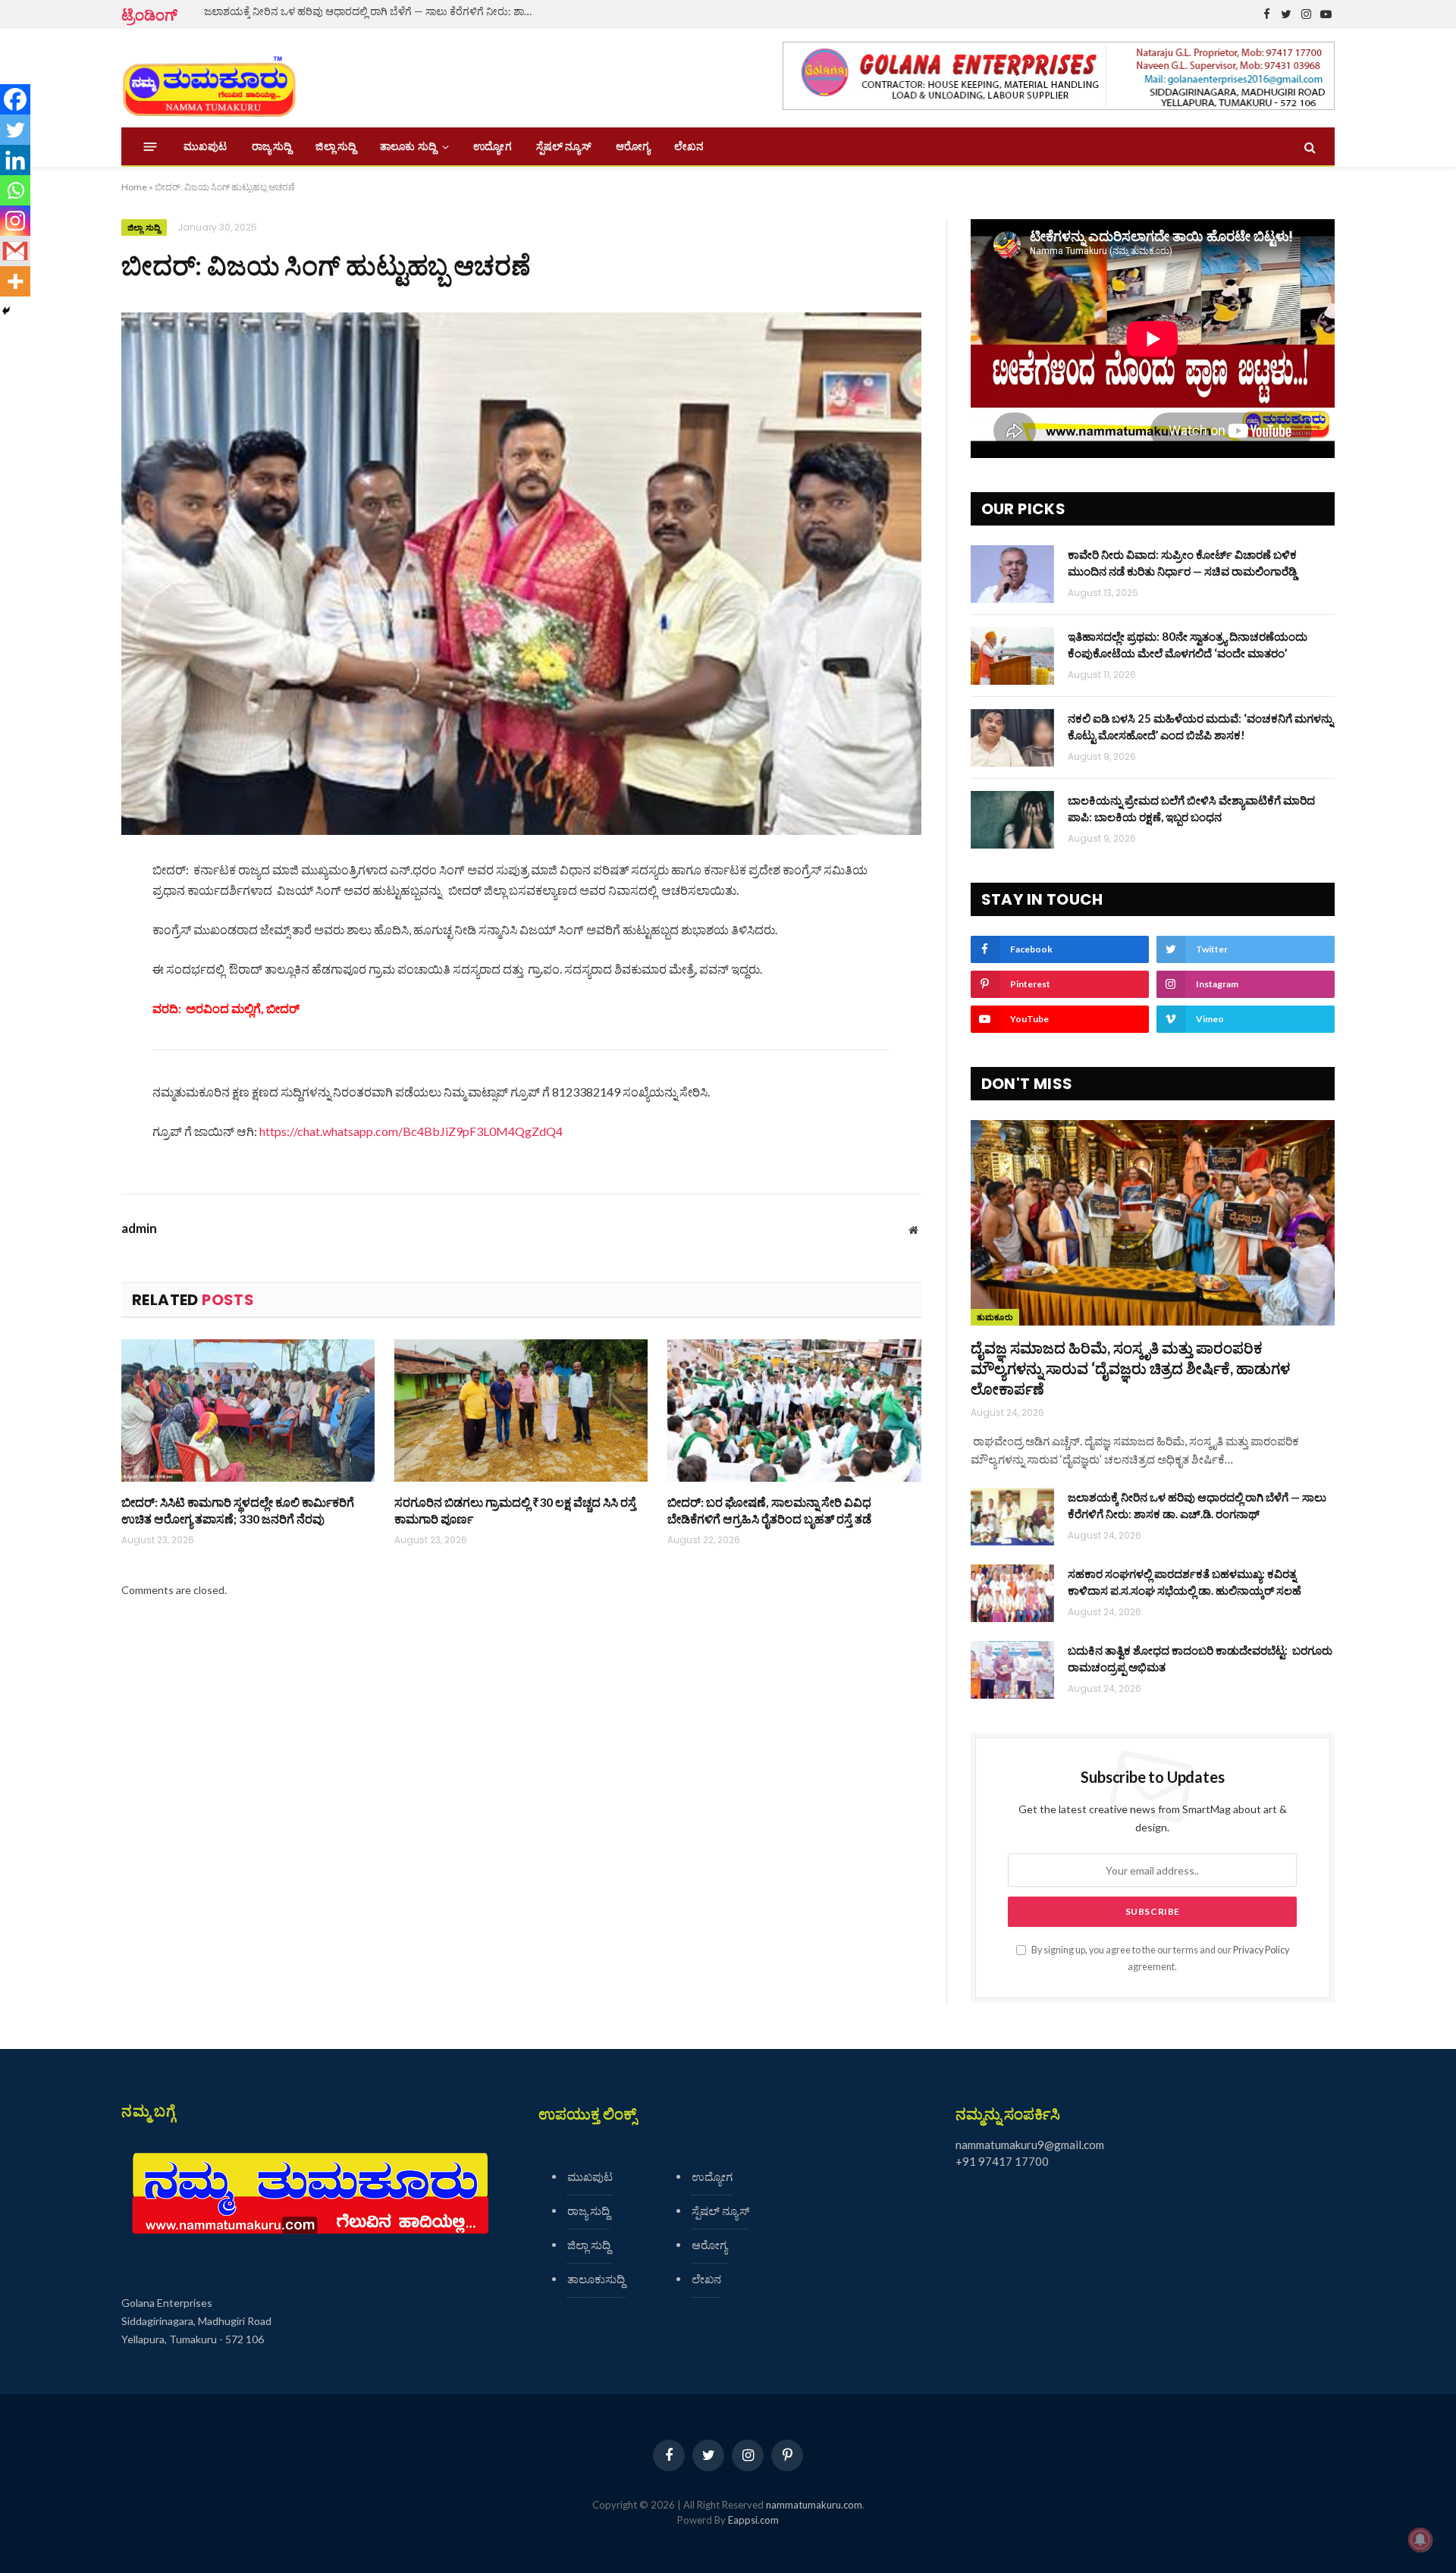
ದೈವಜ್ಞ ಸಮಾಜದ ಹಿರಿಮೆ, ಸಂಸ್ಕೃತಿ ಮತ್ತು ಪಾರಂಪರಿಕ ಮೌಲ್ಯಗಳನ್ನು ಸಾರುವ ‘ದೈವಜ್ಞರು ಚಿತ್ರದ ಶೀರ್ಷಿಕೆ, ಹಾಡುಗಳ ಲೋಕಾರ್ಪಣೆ (1130, 1368)
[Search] (1309, 147)
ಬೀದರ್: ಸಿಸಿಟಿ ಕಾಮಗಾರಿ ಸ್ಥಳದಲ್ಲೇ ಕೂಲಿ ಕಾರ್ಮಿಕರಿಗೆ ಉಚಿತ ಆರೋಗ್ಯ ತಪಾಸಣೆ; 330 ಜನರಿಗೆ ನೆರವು (238, 1510)
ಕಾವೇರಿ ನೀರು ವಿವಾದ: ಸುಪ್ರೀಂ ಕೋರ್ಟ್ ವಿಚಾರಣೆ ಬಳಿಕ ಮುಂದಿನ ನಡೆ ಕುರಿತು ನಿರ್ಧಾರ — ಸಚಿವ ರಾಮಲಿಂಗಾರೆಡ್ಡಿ (1182, 562)
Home (134, 187)
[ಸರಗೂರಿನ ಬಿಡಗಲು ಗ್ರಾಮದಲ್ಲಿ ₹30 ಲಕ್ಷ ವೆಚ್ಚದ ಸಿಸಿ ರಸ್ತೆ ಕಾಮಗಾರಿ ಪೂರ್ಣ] (521, 1410)
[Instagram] (15, 221)
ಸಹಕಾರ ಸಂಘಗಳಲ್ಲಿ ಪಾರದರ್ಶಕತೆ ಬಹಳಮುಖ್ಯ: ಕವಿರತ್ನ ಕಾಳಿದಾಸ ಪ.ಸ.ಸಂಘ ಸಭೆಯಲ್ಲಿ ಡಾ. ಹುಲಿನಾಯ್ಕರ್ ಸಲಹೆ (1185, 1581)
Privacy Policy (1261, 1950)
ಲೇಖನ (689, 146)
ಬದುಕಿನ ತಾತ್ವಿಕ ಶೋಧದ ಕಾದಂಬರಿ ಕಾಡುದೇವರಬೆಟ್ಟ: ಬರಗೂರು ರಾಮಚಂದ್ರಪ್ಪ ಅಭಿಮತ (1200, 1658)
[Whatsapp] (15, 190)
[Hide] (6, 311)
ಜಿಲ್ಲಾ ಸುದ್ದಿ (336, 146)
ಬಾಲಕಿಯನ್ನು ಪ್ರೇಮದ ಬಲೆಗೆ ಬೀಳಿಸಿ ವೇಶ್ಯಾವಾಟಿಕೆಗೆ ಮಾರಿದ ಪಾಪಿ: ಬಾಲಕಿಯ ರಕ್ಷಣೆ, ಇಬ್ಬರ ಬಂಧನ (1191, 808)
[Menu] (151, 147)
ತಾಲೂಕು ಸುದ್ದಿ (408, 146)
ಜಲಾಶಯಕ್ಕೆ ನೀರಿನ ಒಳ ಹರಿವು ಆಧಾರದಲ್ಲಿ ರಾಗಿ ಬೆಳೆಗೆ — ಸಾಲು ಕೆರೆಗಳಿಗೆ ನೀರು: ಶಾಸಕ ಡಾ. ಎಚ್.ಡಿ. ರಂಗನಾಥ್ (375, 11)
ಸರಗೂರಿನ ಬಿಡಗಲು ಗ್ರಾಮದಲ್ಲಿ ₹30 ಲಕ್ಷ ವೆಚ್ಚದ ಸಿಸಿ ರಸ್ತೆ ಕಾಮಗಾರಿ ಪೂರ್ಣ (515, 1510)
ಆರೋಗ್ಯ (633, 146)
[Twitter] (15, 130)
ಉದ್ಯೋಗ (492, 146)
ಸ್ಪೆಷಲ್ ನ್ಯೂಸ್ (564, 146)
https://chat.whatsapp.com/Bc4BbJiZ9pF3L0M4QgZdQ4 (411, 1131)
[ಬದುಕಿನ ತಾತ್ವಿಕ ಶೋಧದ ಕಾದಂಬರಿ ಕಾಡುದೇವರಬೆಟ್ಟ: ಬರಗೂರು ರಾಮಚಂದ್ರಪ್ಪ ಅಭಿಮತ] (1012, 1670)
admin (139, 1228)
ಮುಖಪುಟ (206, 146)
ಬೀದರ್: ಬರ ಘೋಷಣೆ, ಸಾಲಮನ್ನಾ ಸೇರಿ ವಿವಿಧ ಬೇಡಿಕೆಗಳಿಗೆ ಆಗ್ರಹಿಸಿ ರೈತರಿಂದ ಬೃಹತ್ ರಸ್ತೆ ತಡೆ (769, 1510)
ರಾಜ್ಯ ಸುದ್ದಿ (272, 146)
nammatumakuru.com (814, 2505)
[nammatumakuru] (209, 78)
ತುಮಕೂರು (995, 1317)
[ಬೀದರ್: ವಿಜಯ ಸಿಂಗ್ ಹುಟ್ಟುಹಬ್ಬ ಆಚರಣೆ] (521, 574)
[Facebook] (15, 99)
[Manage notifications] (1420, 2540)
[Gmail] (15, 251)
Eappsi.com (753, 2520)
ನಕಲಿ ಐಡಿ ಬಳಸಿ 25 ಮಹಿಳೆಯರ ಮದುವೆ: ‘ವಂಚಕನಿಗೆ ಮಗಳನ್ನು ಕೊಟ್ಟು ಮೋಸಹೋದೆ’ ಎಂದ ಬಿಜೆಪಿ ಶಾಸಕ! (1200, 726)
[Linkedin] (15, 160)
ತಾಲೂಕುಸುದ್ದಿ (596, 2279)
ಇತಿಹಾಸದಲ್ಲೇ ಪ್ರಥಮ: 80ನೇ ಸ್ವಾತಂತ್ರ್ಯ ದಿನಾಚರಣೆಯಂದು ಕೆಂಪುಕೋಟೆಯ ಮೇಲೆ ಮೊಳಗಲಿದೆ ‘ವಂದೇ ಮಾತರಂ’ (1188, 644)
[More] (15, 281)
